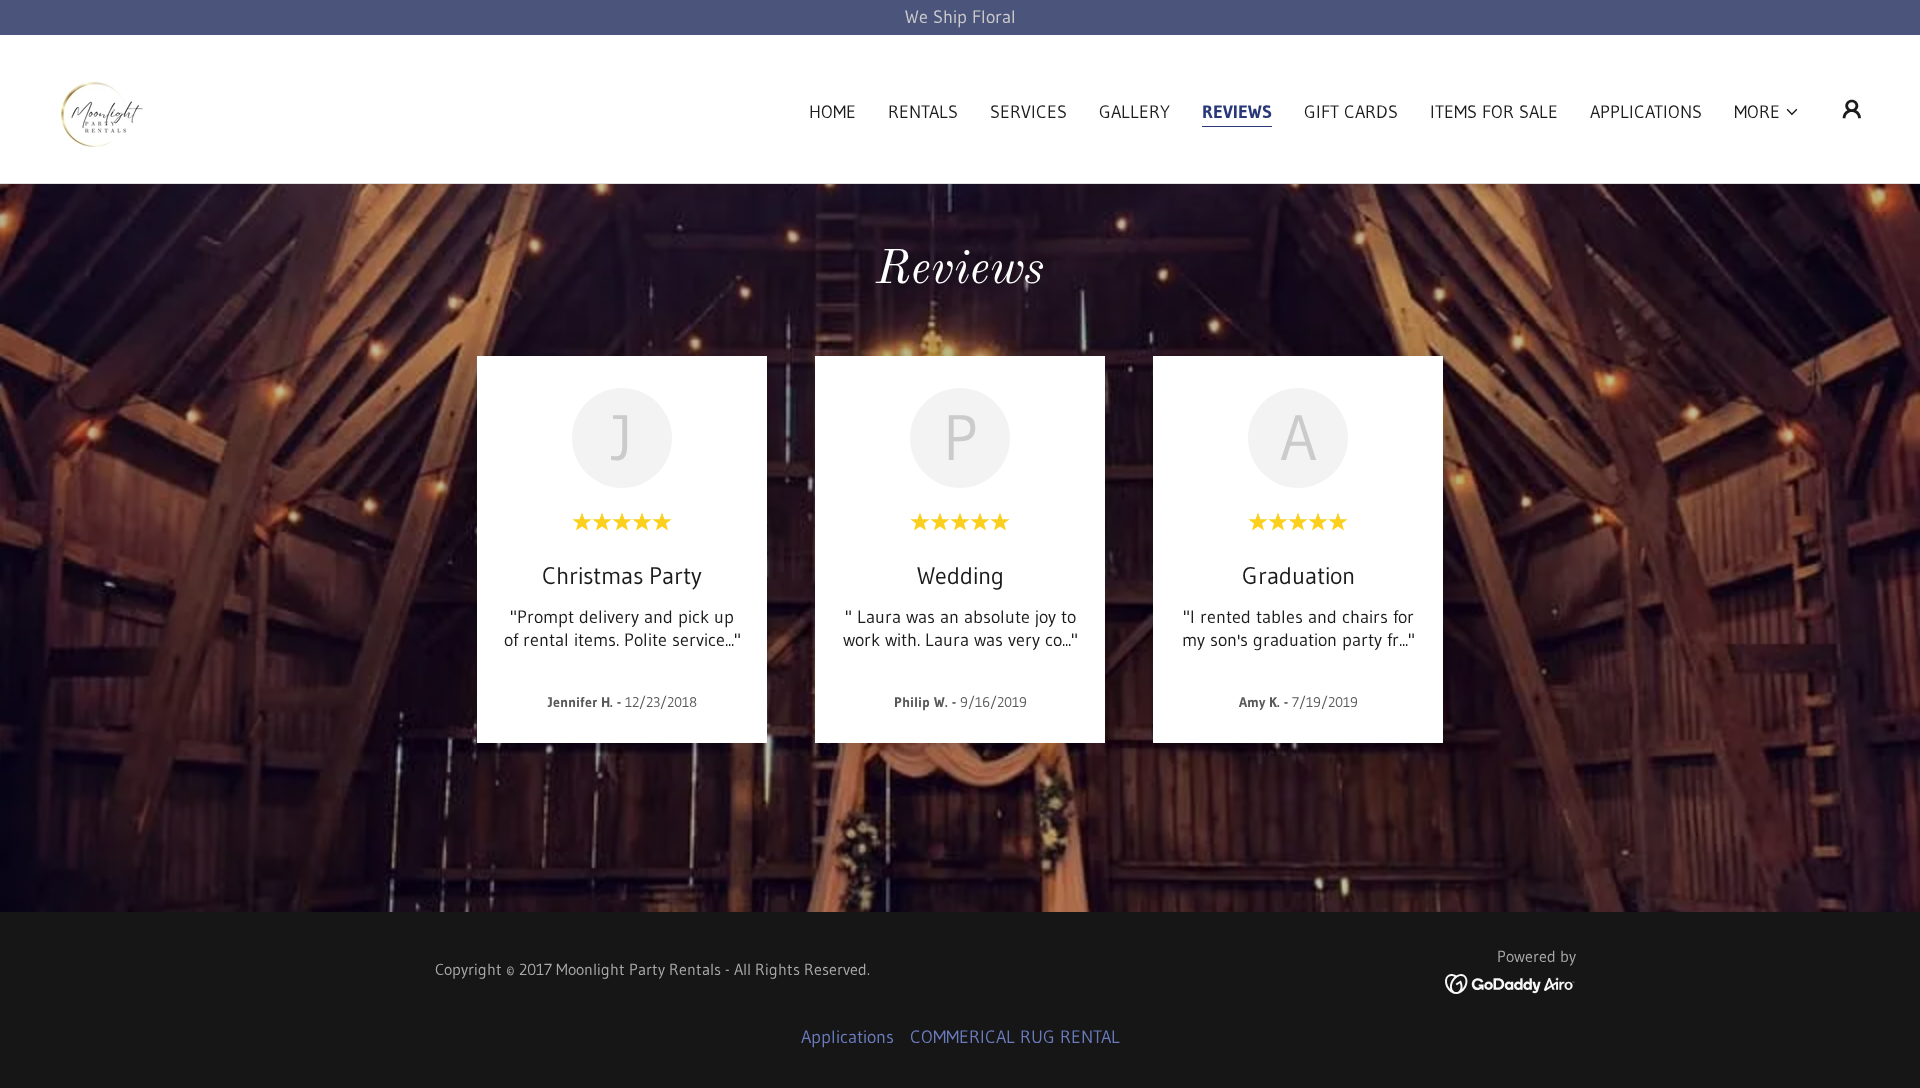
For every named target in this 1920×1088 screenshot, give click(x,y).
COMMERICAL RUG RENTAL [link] (1015, 1037)
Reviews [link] (1237, 112)
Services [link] (1028, 112)
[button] (1767, 112)
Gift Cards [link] (1351, 112)
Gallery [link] (1134, 112)
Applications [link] (1646, 112)
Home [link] (832, 112)
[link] (98, 108)
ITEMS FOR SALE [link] (1494, 112)
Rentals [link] (923, 112)
